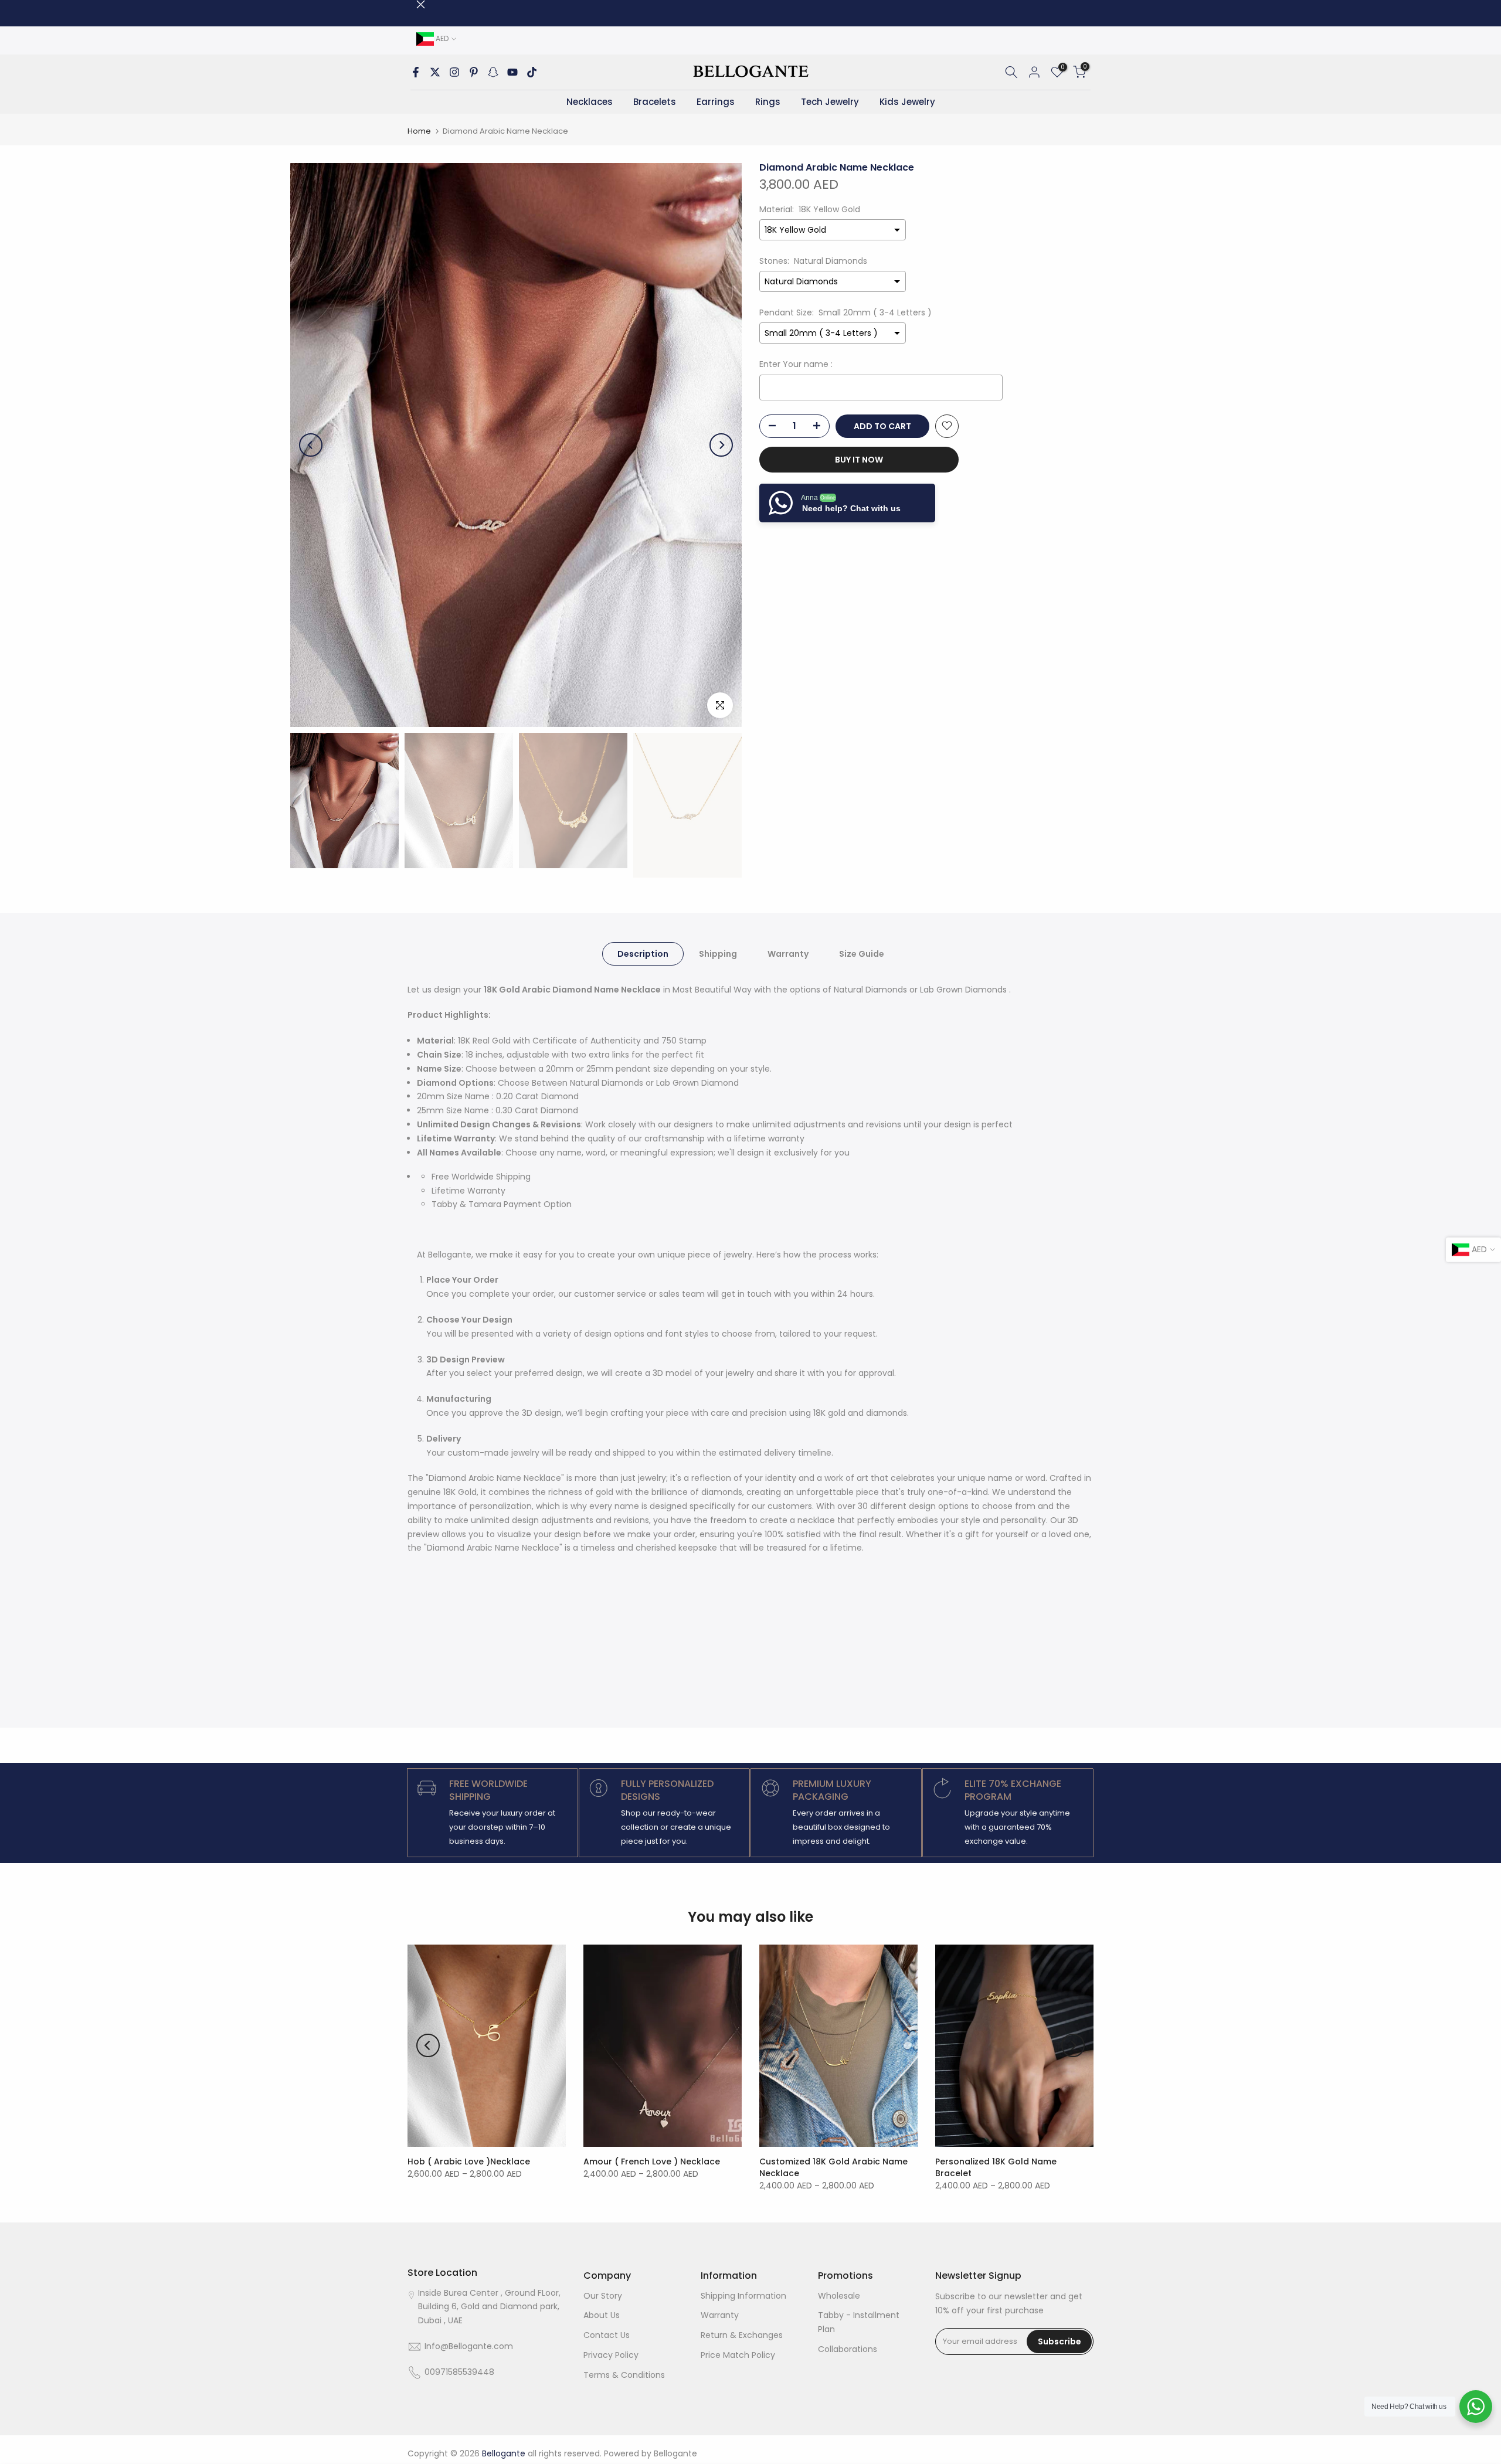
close (412, 4)
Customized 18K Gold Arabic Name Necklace (833, 2167)
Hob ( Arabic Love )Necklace (469, 2161)
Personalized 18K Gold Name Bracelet (996, 2167)
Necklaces (590, 102)
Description (643, 953)
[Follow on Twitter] (435, 72)
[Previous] (311, 445)
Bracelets (655, 102)
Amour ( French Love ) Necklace (652, 2161)
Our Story (603, 2296)
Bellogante (675, 2453)
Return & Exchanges (742, 2335)
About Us (602, 2315)
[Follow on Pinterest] (474, 72)
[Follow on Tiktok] (532, 72)
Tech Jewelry (830, 102)
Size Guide (862, 953)
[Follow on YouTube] (512, 72)
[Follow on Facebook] (416, 72)
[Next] (721, 445)
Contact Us (607, 2335)
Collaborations (848, 2349)
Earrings (716, 102)
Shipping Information (743, 2296)
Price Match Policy (738, 2355)
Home (419, 131)
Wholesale (839, 2296)
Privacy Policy (611, 2355)
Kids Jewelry (907, 102)
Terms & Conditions (624, 2375)
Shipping (718, 953)
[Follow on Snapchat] (493, 72)
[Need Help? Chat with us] (1476, 2407)
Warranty (788, 953)
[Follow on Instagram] (454, 72)
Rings (768, 102)
